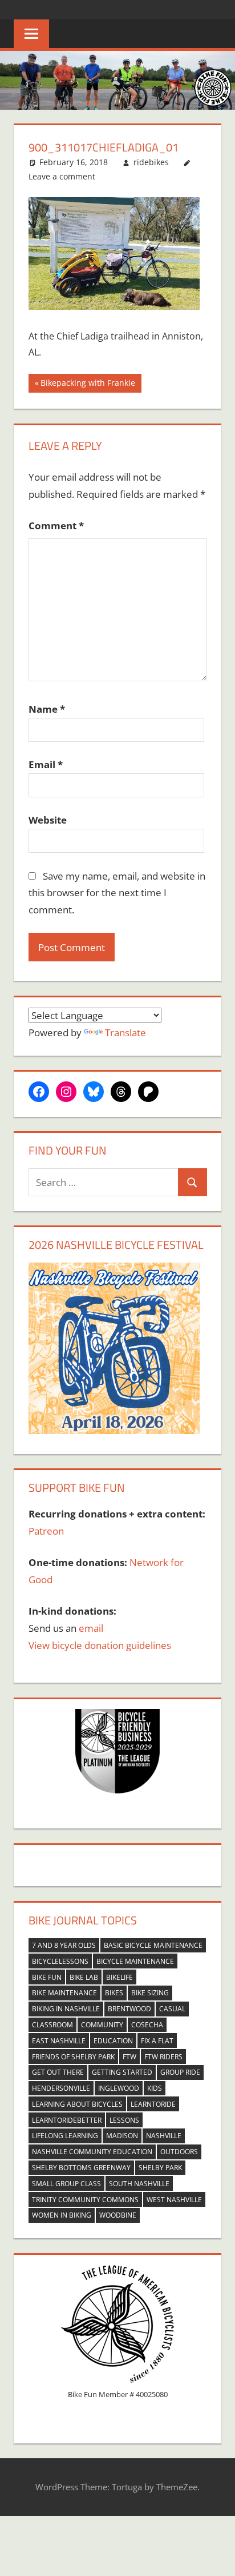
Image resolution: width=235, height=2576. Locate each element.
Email (46, 764)
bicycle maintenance (135, 1961)
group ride (180, 2072)
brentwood (129, 2009)
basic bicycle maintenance (153, 1945)
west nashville (174, 2200)
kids (155, 2088)
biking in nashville (66, 2009)
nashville (164, 2136)
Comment (56, 526)
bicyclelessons (60, 1961)
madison (122, 2136)
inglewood (119, 2088)
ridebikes (151, 162)
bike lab (84, 1977)
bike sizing (150, 1993)
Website (48, 820)
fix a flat (157, 2041)
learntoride (153, 2104)
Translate (125, 1033)
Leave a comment (62, 176)
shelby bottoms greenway (81, 2168)
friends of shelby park (73, 2057)
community (102, 2025)
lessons (124, 2120)
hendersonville (61, 2088)
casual (172, 2009)
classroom (52, 2025)
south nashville (139, 2184)
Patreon (46, 1531)
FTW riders (163, 2057)
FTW (129, 2057)
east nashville (59, 2041)
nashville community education (92, 2152)
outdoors (179, 2152)
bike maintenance (64, 1993)
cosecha (147, 2025)
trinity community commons (85, 2200)
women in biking (62, 2215)
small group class (66, 2184)
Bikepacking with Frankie (88, 385)
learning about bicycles (77, 2104)
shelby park (160, 2168)
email (91, 1628)
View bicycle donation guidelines (100, 1645)
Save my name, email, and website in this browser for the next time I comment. (117, 893)
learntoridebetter (67, 2120)
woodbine (118, 2215)
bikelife (119, 1977)
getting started (122, 2072)
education (113, 2041)
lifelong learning (65, 2136)
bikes (114, 1993)
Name (47, 709)
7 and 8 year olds (64, 1945)
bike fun (47, 1977)
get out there (58, 2072)
